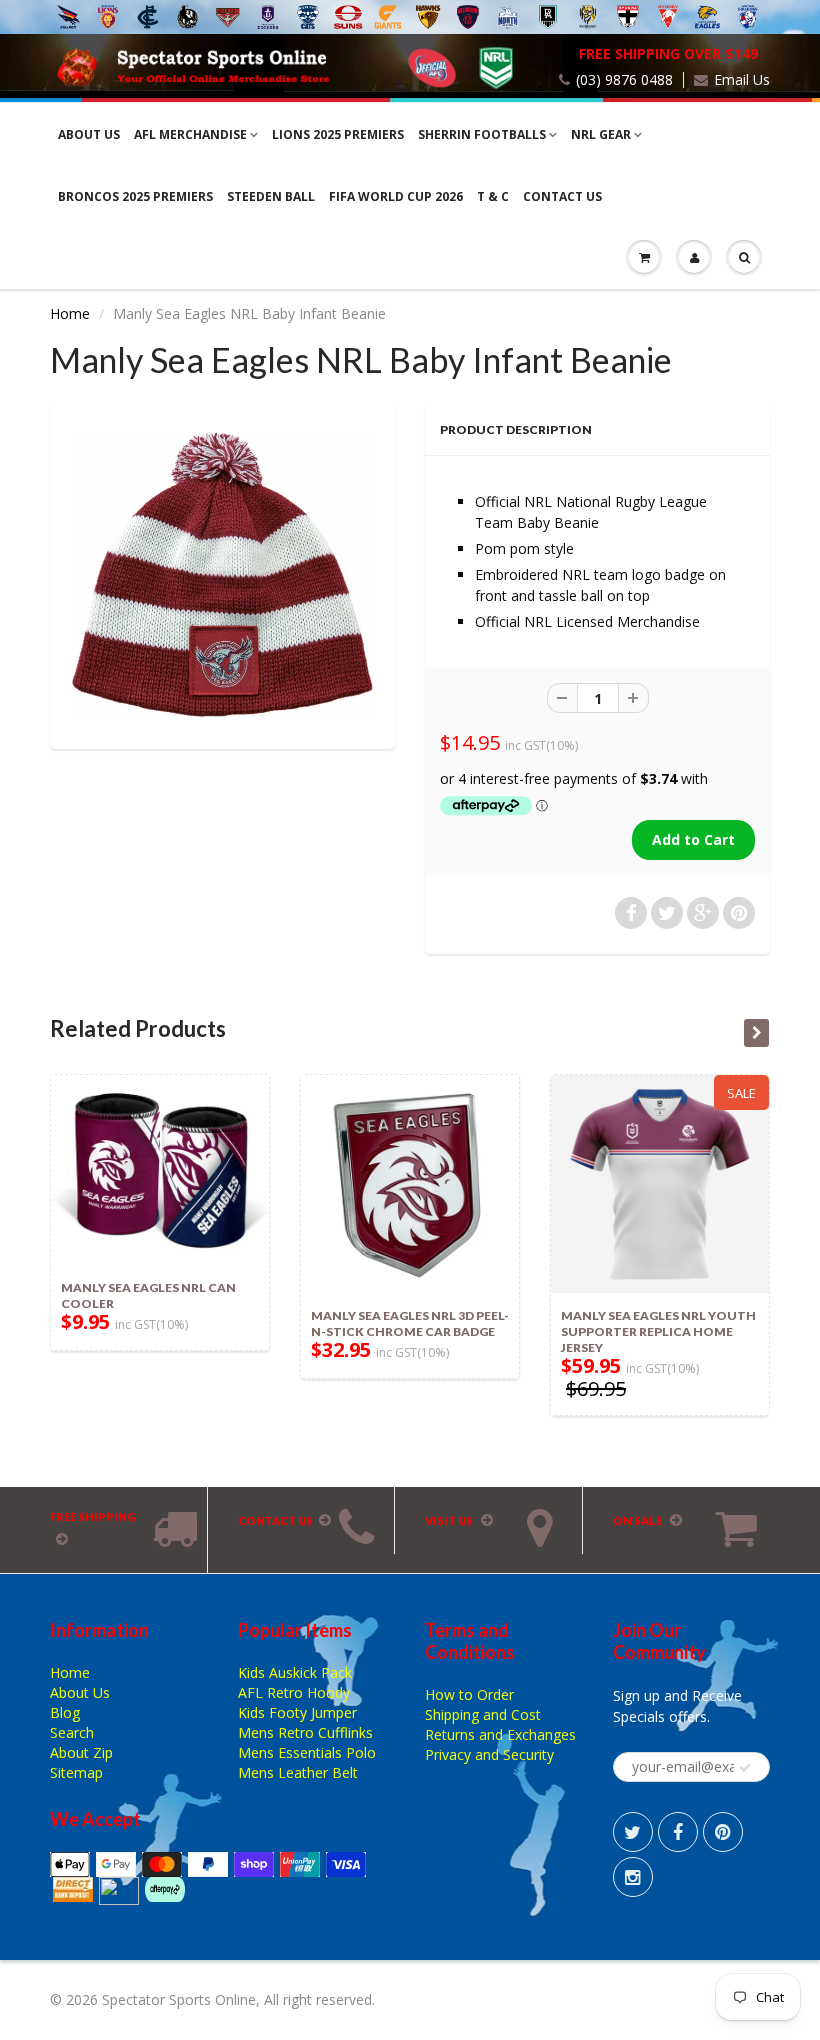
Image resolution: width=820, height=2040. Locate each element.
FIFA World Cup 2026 (396, 196)
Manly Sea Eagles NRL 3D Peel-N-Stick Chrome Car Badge (410, 1323)
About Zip (81, 1752)
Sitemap (76, 1772)
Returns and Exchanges (500, 1734)
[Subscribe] (745, 1768)
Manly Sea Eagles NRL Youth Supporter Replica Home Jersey (658, 1331)
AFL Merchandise (190, 134)
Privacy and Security (489, 1754)
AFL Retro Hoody (294, 1692)
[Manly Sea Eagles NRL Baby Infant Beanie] (222, 574)
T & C (493, 196)
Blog (65, 1712)
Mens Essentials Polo (307, 1752)
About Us (89, 134)
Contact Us (562, 196)
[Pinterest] (723, 1832)
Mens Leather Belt (298, 1772)
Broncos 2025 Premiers (135, 196)
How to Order (469, 1694)
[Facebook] (678, 1832)
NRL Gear (601, 134)
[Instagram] (633, 1877)
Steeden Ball (271, 196)
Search (72, 1732)
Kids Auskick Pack (295, 1672)
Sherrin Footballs (482, 134)
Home (70, 313)
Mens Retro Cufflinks (305, 1732)
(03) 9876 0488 (624, 80)
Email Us (742, 80)
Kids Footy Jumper (297, 1712)
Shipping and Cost (483, 1714)
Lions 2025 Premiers (338, 134)
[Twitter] (633, 1832)
